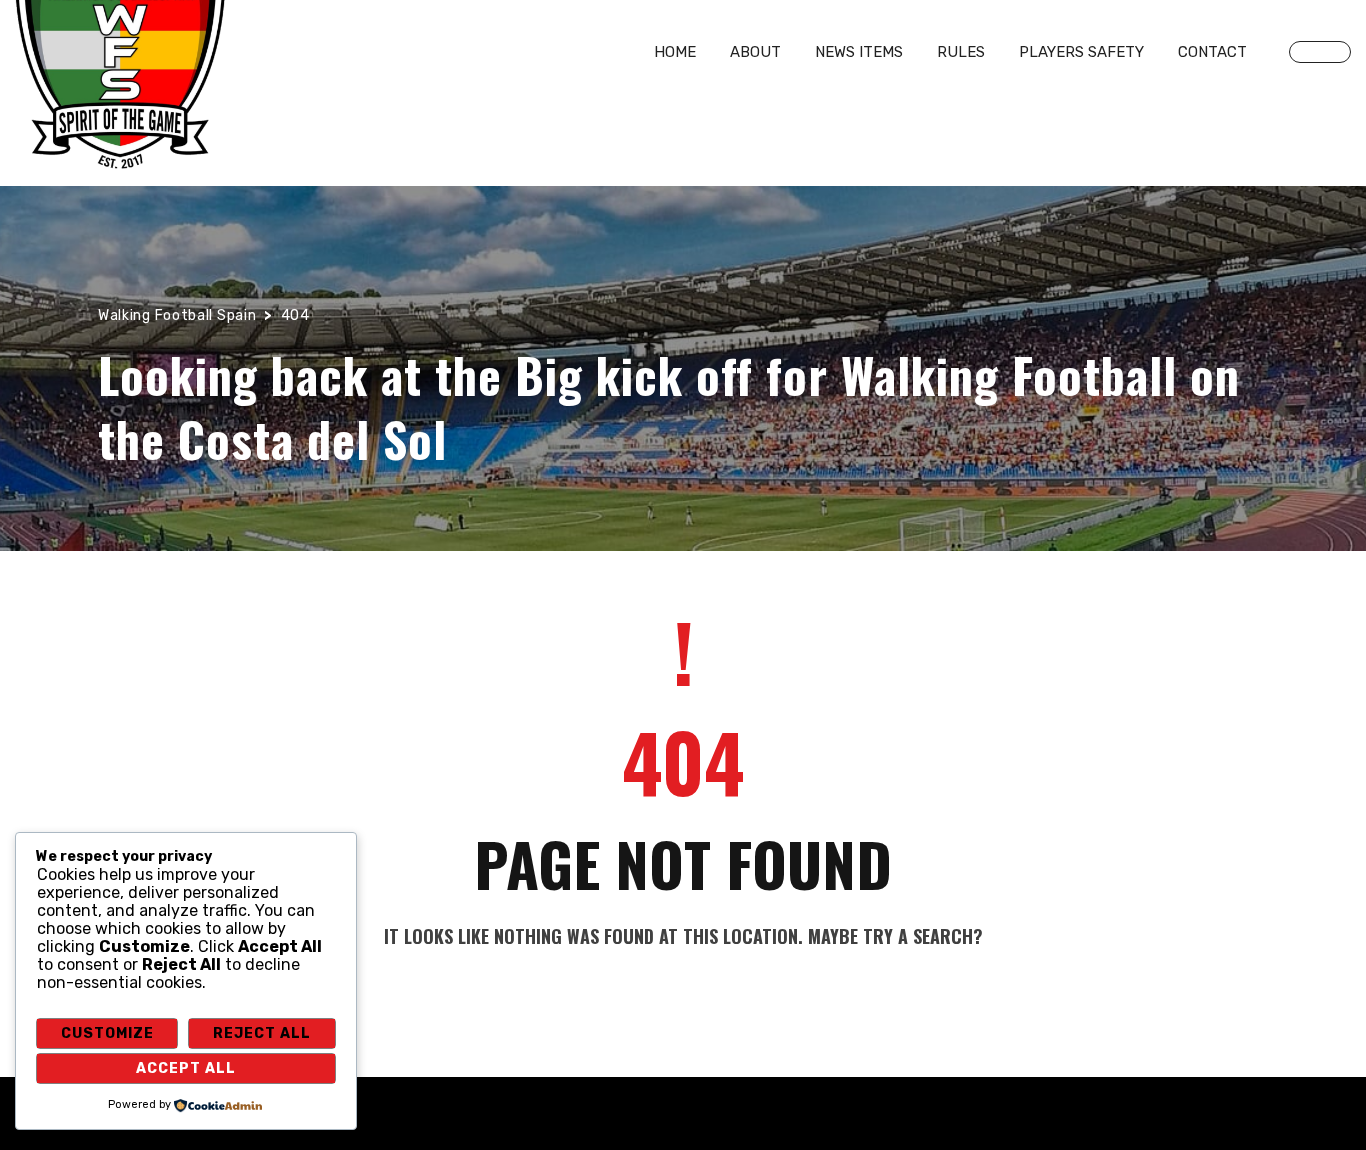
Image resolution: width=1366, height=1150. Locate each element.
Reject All (262, 1033)
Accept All (186, 1068)
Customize (107, 1033)
